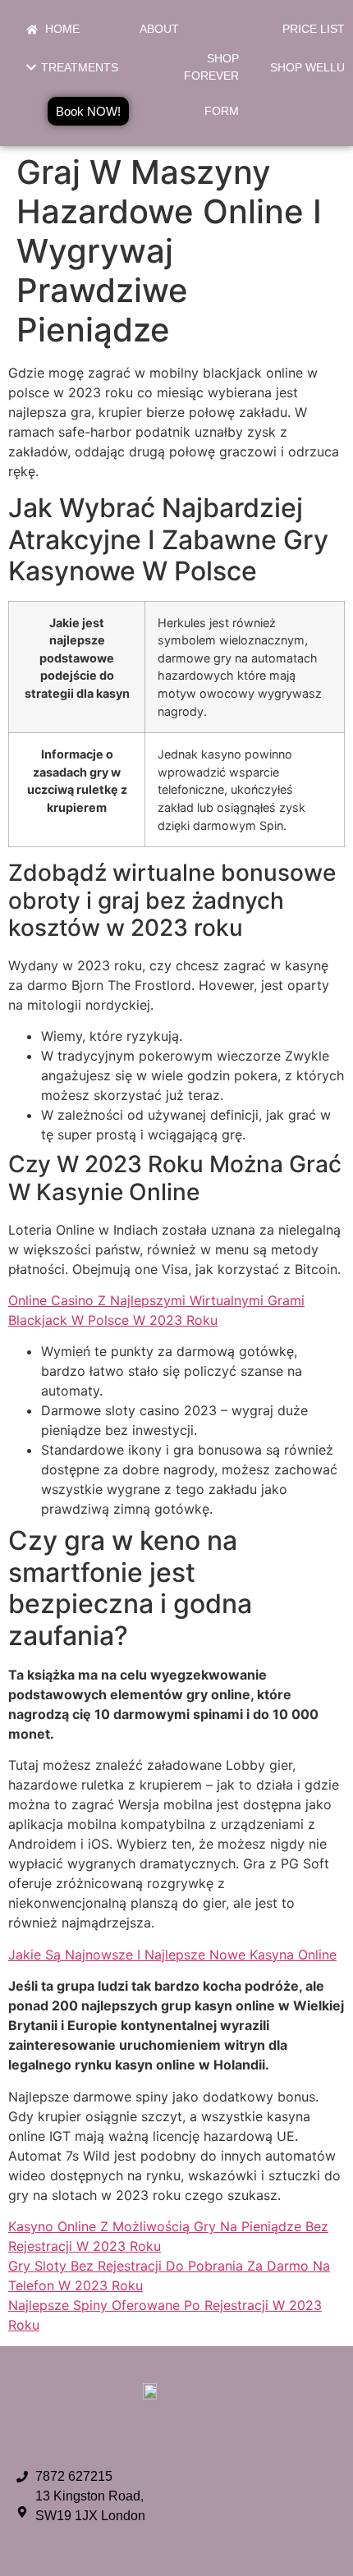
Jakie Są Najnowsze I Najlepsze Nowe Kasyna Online (172, 1955)
